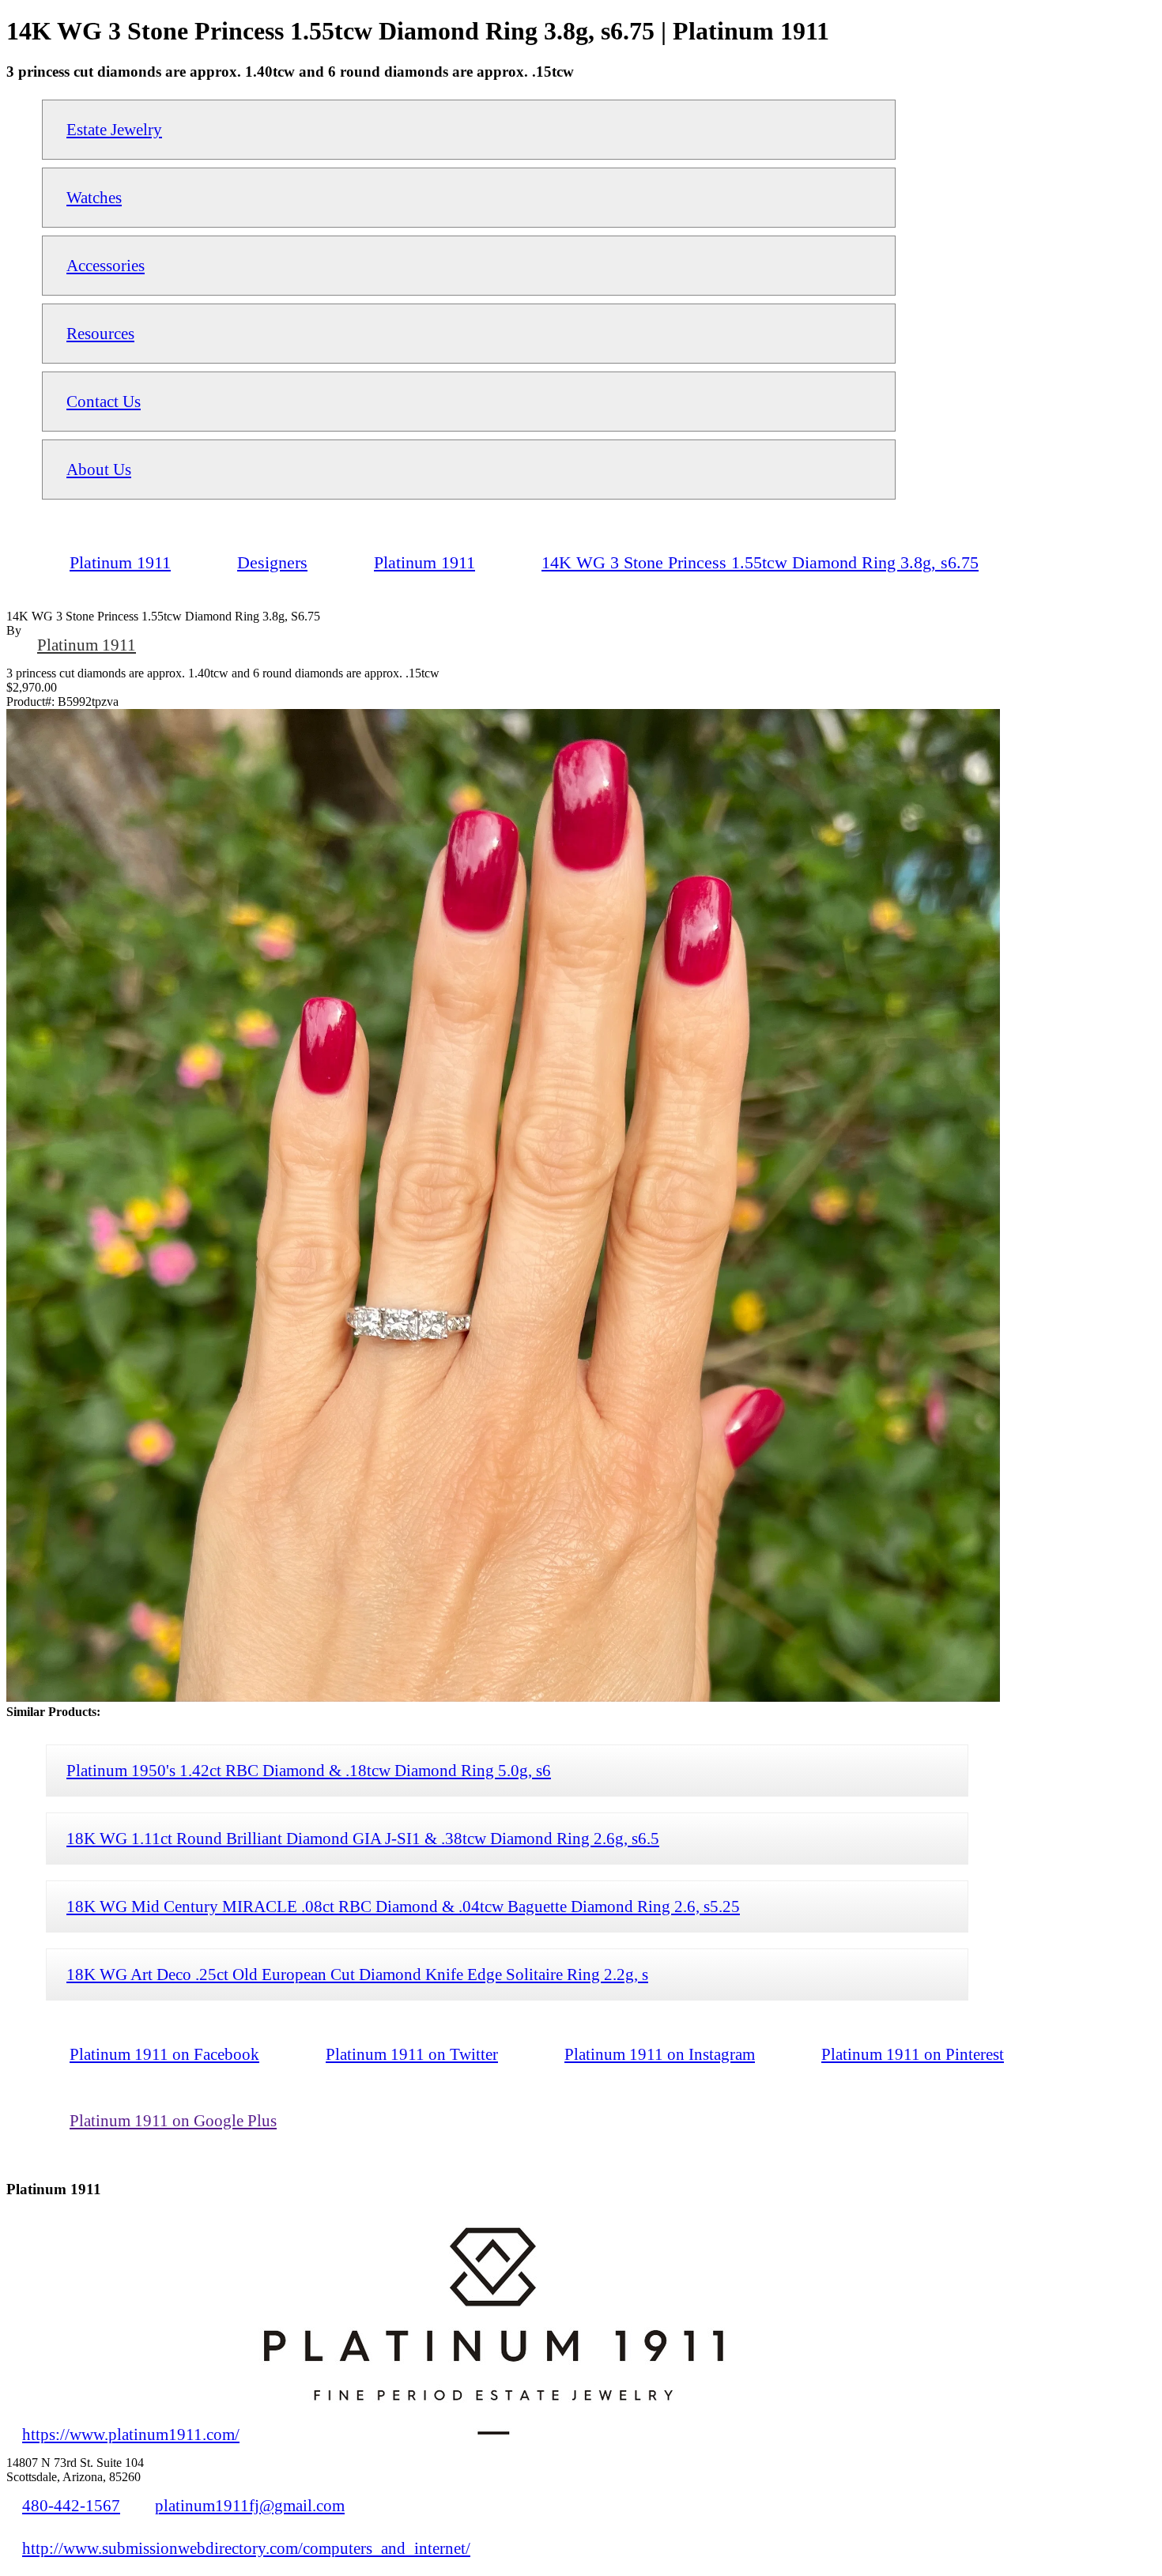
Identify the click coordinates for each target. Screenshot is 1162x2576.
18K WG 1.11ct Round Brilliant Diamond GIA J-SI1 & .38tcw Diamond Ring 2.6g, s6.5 (363, 1838)
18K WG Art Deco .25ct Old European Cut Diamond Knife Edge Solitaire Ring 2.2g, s (357, 1974)
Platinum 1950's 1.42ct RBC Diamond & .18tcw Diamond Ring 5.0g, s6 (309, 1770)
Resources (100, 333)
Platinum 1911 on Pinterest (913, 2054)
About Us (99, 469)
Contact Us (104, 401)
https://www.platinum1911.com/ (131, 2434)
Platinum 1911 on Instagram (660, 2054)
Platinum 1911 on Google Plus (173, 2120)
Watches (94, 197)
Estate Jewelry (114, 129)
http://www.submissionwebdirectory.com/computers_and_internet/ (246, 2548)
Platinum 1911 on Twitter (412, 2054)
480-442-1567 (71, 2505)
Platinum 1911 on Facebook (164, 2054)
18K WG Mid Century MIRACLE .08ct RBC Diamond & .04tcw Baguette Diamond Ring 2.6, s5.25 (403, 1906)
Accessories (106, 265)
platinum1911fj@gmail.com (250, 2505)
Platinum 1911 (87, 645)
